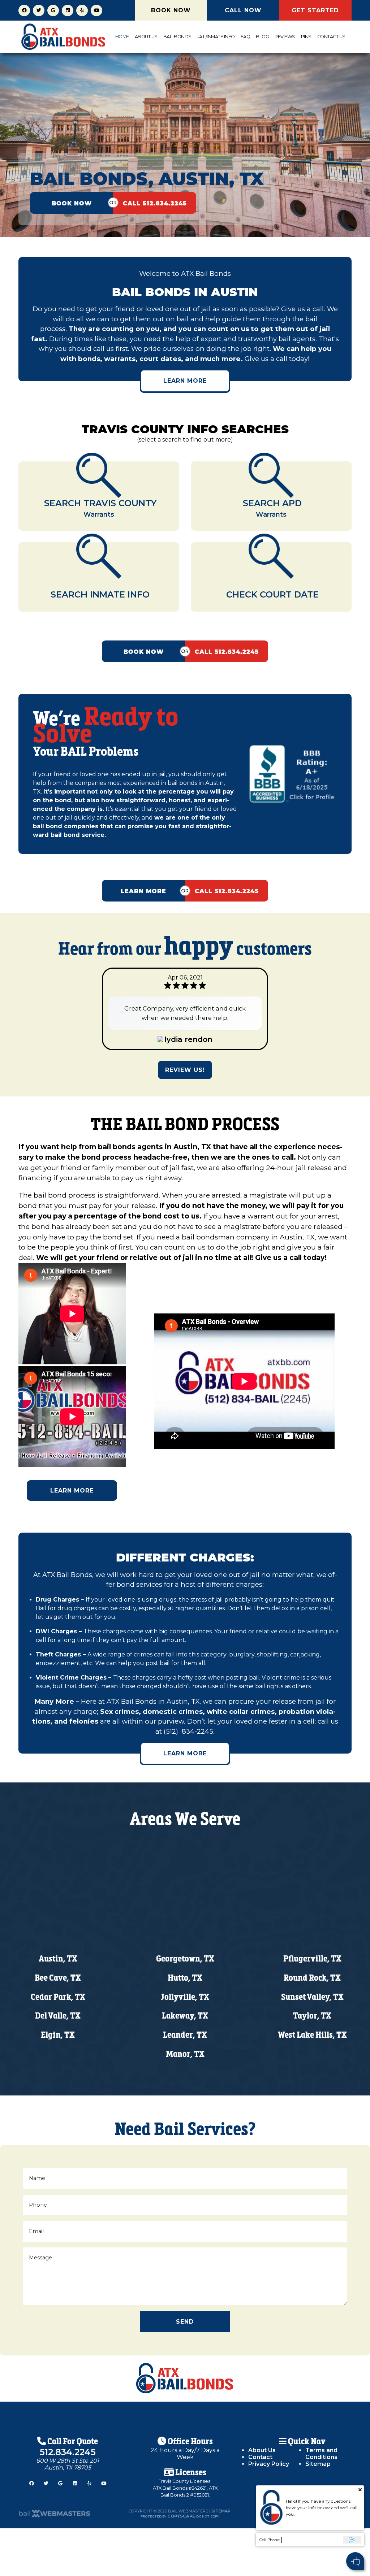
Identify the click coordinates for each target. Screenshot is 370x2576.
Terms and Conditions (321, 2454)
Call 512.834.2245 (155, 203)
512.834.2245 (68, 2452)
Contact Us (331, 37)
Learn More (185, 381)
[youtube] (96, 10)
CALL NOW (243, 10)
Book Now (72, 203)
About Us (146, 37)
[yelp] (82, 10)
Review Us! (185, 1070)
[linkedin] (68, 10)
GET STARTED (315, 10)
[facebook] (24, 10)
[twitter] (39, 10)
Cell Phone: (270, 2540)
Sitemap (318, 2464)
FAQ (246, 37)
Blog (262, 37)
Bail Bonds (177, 37)
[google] (53, 10)
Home (122, 37)
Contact (260, 2457)
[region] (185, 121)
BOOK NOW (171, 10)
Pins (306, 37)
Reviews (285, 37)
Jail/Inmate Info (216, 37)
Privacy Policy (269, 2464)
